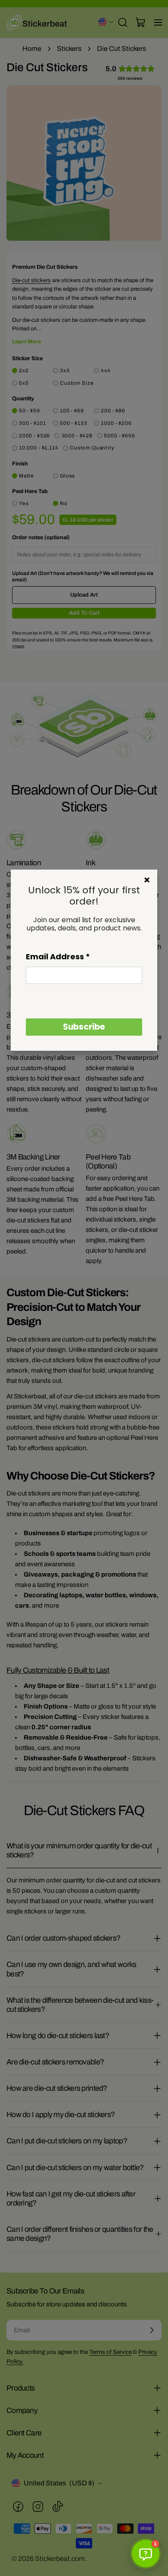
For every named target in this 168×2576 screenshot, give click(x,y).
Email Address (58, 957)
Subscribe (84, 1027)
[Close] (147, 880)
